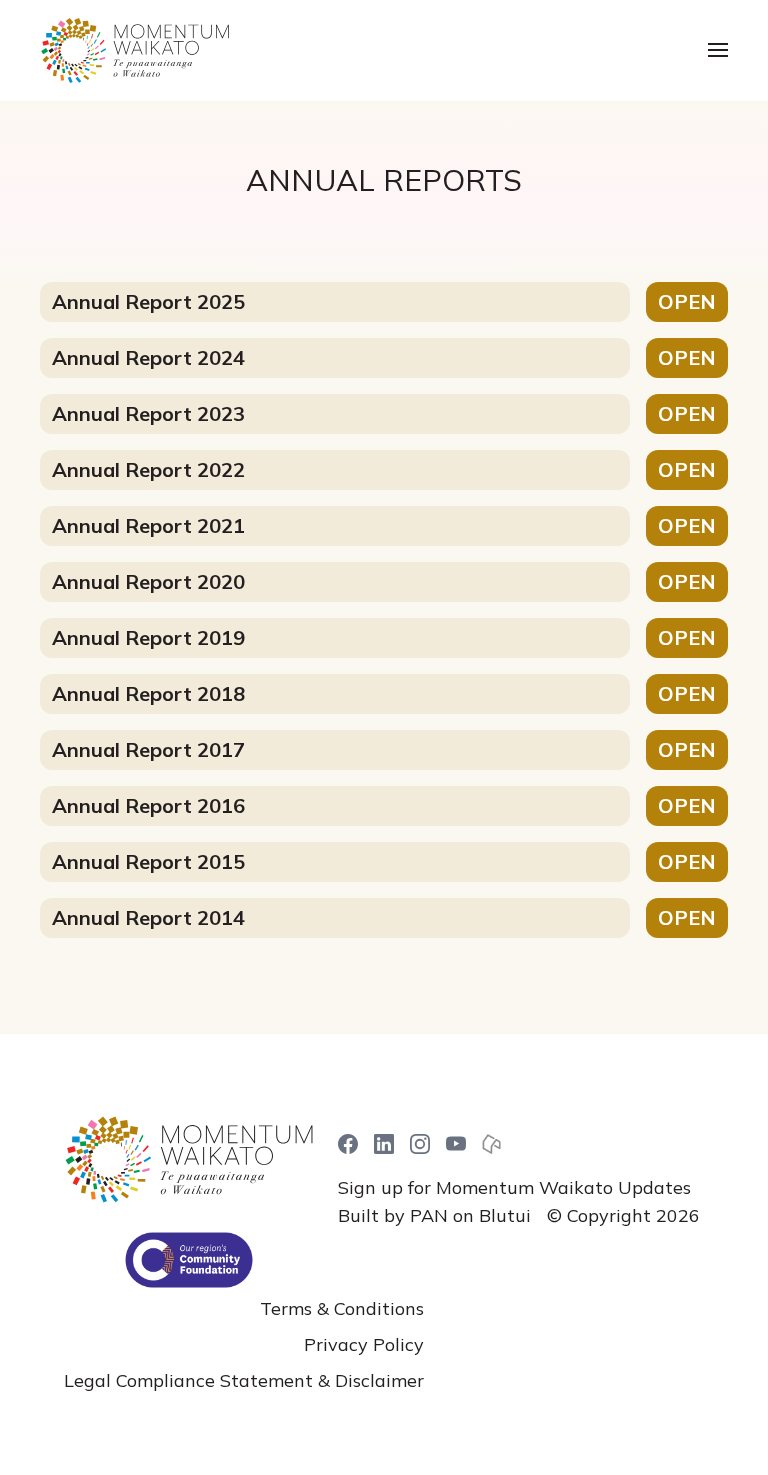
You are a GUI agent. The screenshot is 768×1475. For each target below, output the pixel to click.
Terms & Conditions (342, 1308)
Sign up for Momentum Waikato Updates (514, 1187)
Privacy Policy (364, 1344)
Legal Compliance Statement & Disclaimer (244, 1380)
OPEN (687, 301)
